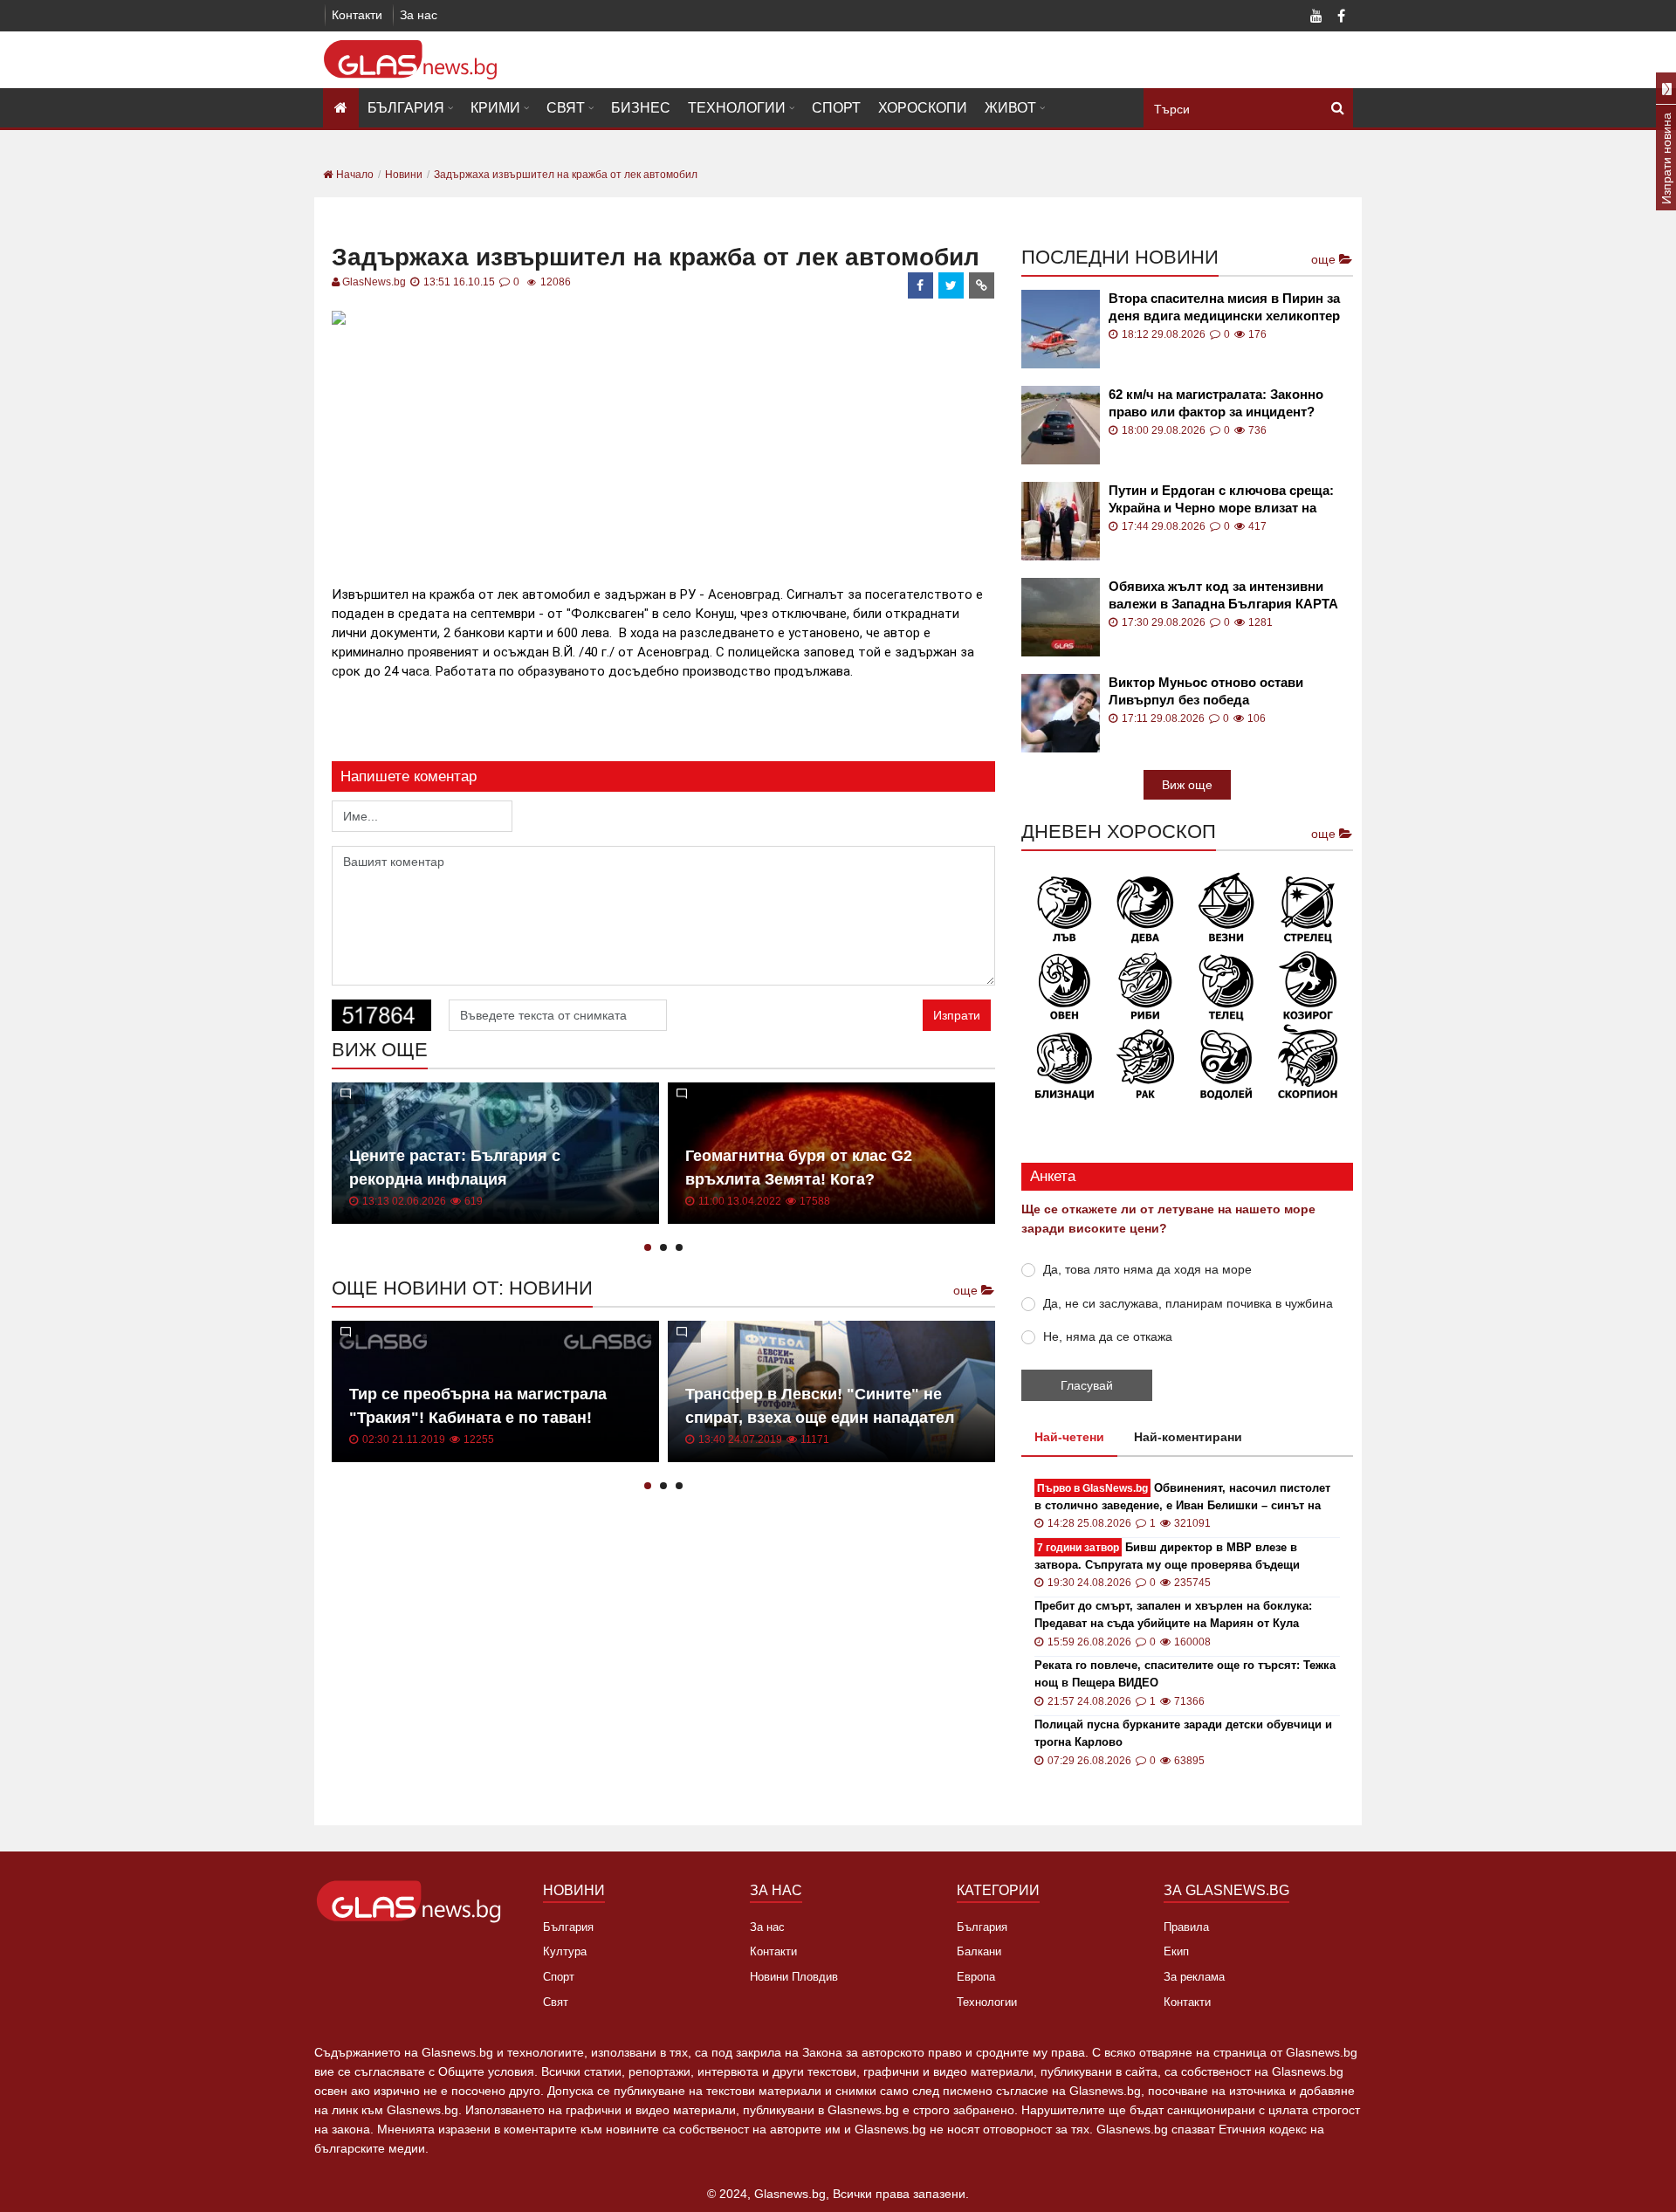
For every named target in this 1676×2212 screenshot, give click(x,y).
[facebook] (921, 285)
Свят (566, 108)
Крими (495, 108)
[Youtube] (1316, 17)
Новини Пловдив (794, 1977)
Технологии (737, 108)
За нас (419, 15)
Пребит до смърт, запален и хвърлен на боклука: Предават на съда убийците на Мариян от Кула (1173, 1614)
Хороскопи (923, 108)
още (967, 1290)
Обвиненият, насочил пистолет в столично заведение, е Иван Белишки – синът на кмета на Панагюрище (1182, 1498)
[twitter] (951, 285)
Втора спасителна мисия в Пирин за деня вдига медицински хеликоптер (1224, 307)
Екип (1176, 1951)
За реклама (1194, 1977)
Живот (1010, 108)
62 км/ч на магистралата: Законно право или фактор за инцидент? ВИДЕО (1216, 404)
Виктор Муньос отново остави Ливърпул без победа (1206, 691)
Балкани (979, 1951)
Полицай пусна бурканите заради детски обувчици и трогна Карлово (1183, 1733)
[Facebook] (1341, 17)
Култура (565, 1951)
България (406, 108)
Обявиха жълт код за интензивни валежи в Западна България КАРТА (1223, 595)
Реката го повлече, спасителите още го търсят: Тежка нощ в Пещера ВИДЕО (1185, 1674)
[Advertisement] (663, 453)
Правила (1186, 1927)
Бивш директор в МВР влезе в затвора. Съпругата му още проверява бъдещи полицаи (1167, 1557)
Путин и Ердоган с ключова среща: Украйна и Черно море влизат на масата (1221, 500)
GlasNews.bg (374, 282)
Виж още (1187, 785)
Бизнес (641, 108)
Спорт (836, 108)
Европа (976, 1977)
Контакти (357, 15)
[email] (982, 285)
